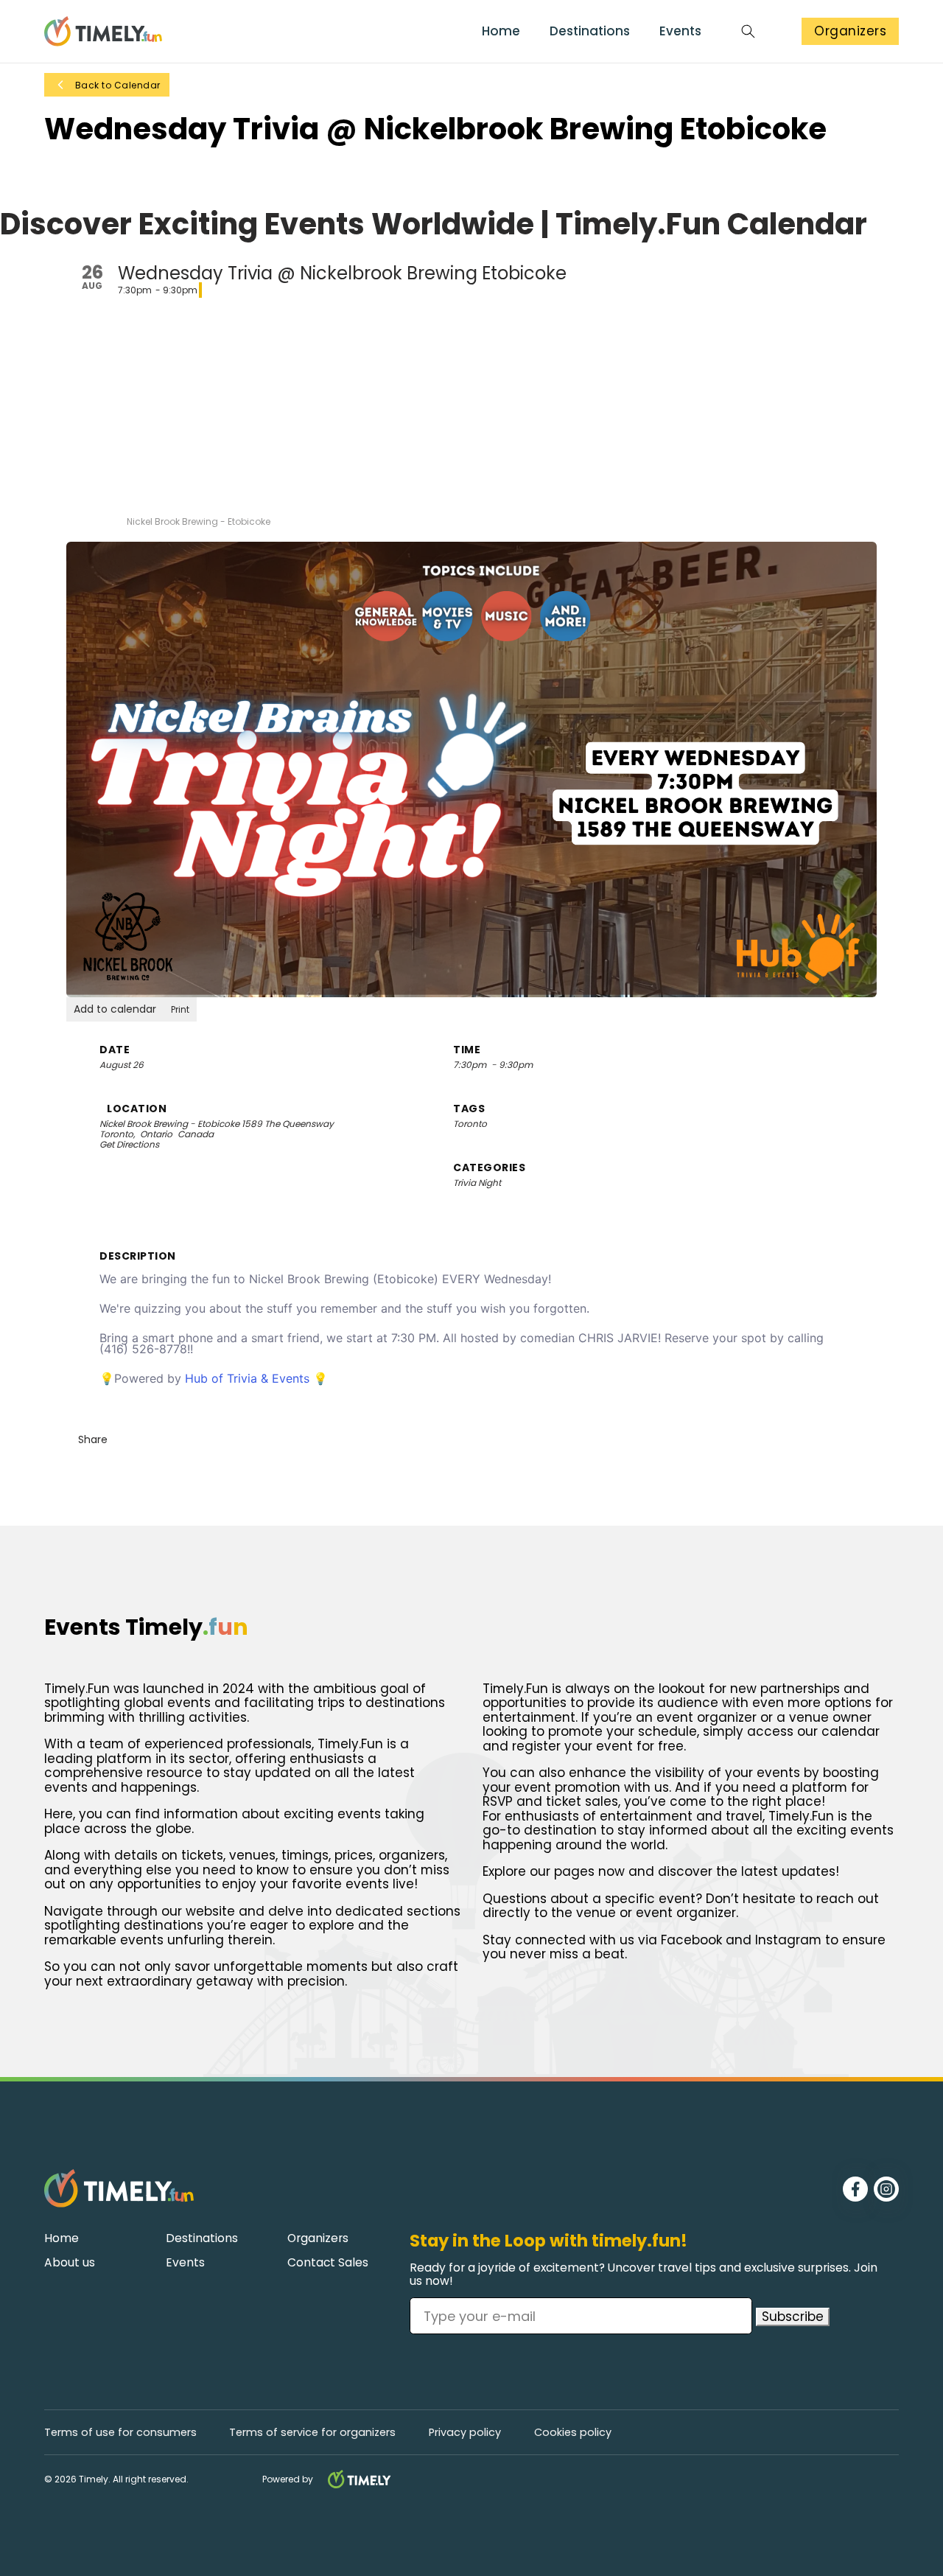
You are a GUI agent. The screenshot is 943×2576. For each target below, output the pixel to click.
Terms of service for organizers (312, 2433)
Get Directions (129, 1145)
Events (680, 32)
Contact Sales (328, 2263)
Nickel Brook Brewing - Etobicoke (171, 1124)
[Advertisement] (471, 406)
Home (501, 32)
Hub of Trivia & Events (249, 1378)
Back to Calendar (118, 85)
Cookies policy (573, 2433)
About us (70, 2263)
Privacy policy (465, 2433)
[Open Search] (748, 31)
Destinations (590, 32)
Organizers (850, 31)
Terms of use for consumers (120, 2433)
